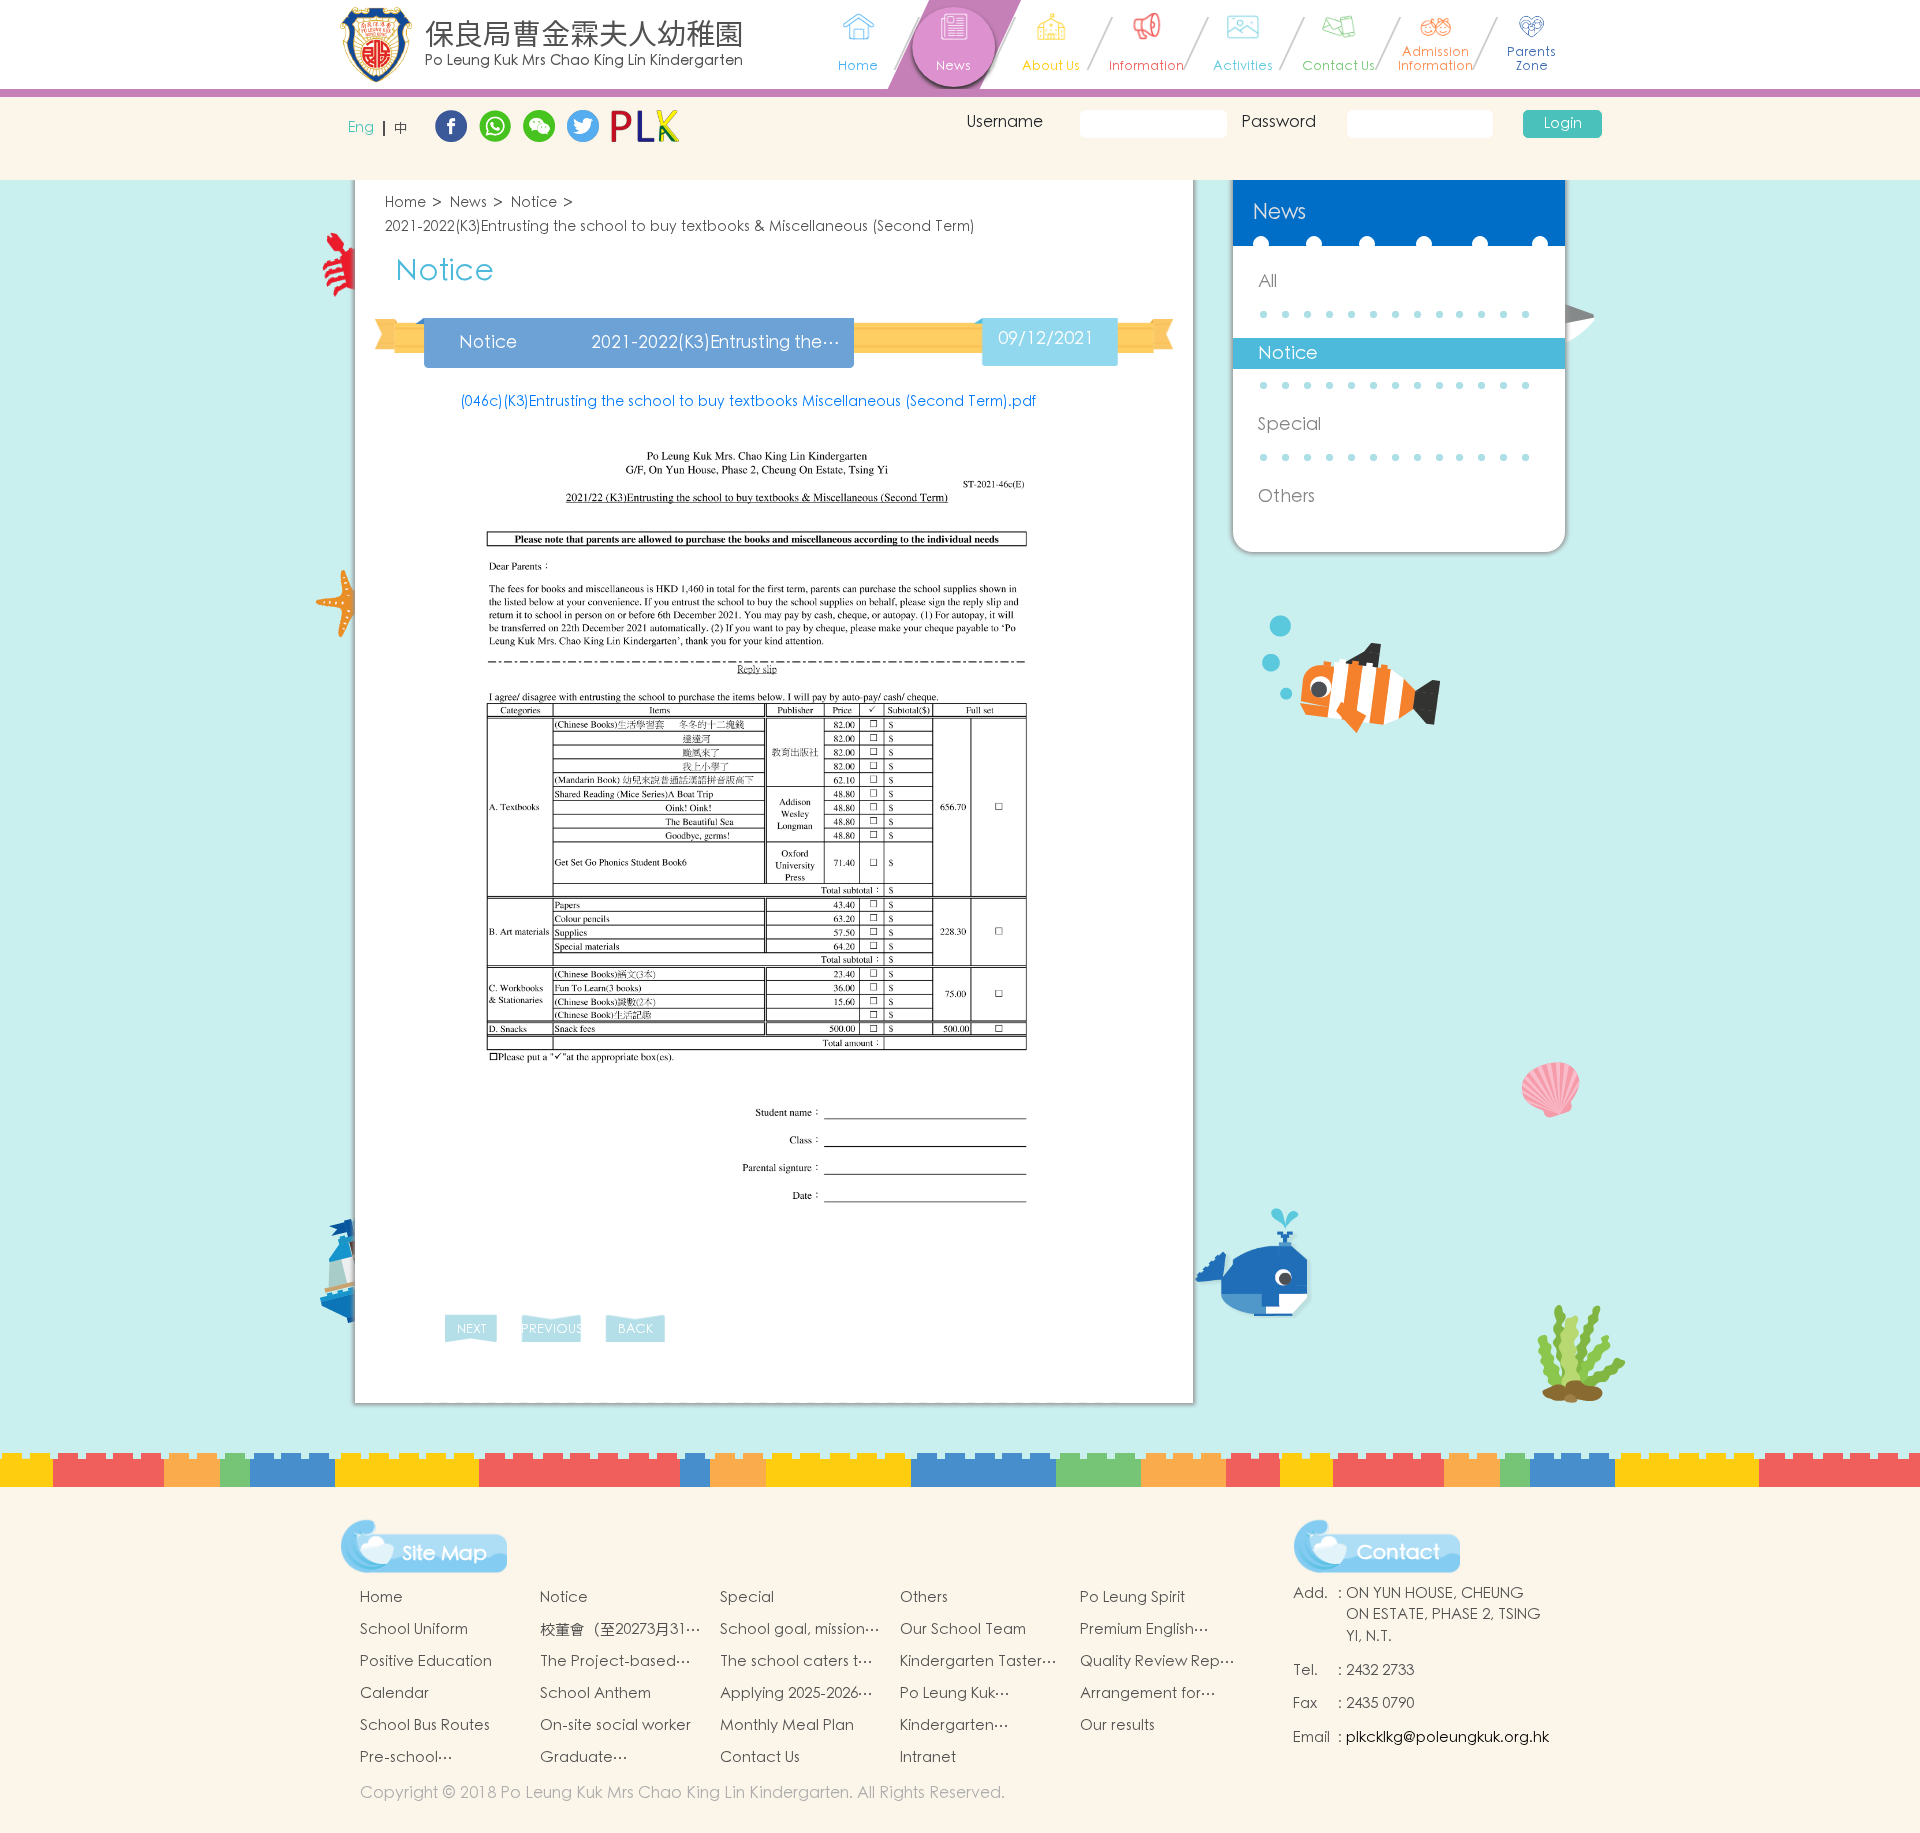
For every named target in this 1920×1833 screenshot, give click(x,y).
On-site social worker (615, 1725)
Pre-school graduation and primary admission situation (424, 1758)
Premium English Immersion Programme (1160, 1630)
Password (1278, 122)
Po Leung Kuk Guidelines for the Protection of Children (980, 1694)
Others (1286, 496)
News (468, 203)
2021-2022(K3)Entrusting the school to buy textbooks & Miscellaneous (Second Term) (680, 227)
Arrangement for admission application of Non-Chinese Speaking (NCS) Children (1158, 1694)
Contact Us (760, 1757)
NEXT (471, 1329)
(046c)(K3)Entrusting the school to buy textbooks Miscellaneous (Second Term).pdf (748, 402)
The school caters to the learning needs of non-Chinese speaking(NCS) (797, 1662)
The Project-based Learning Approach (610, 1662)
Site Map (445, 1554)
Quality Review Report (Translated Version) (1160, 1662)
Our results (1117, 1725)
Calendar (394, 1693)
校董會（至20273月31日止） (620, 1630)
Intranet (928, 1757)
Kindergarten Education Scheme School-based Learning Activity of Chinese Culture (969, 1726)
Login (1563, 124)
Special (1289, 424)
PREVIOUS (551, 1329)
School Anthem (595, 1693)
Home (405, 203)
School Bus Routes (425, 1725)
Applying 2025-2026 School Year (789, 1694)
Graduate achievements (591, 1758)
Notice (534, 203)
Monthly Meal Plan (787, 1725)
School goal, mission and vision (792, 1630)
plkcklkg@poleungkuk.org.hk (1447, 1737)
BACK (635, 1329)
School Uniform (414, 1629)
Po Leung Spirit (1132, 1597)
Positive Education (426, 1661)
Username (1004, 122)
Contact (1398, 1553)
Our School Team (963, 1629)
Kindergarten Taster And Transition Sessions (971, 1662)
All (1267, 281)
